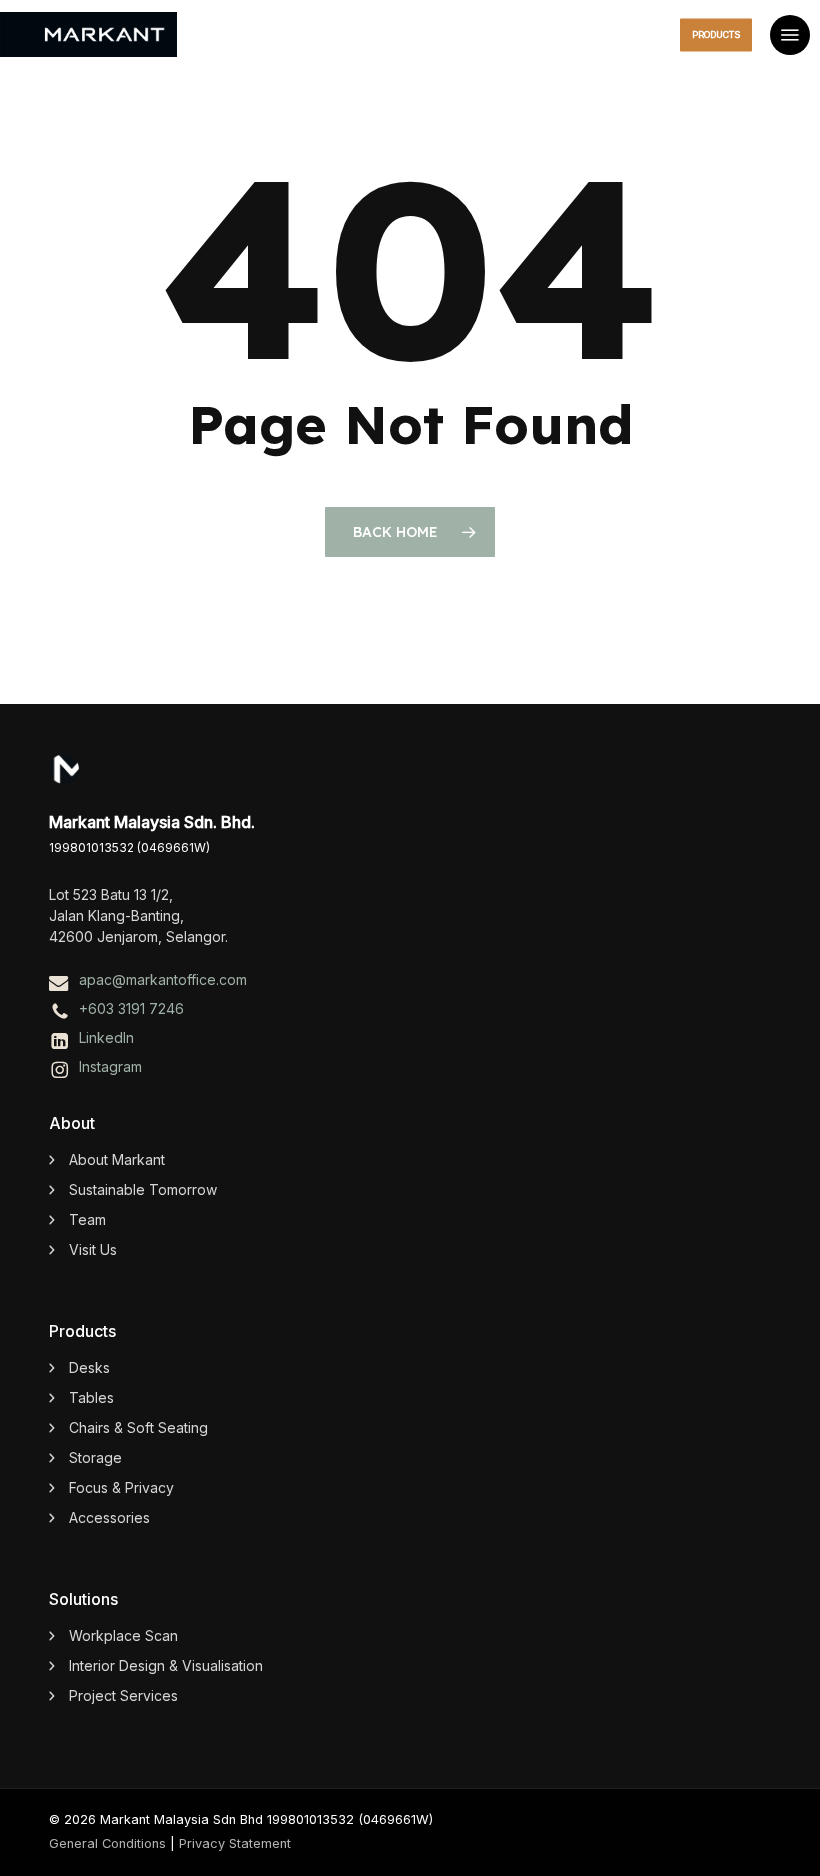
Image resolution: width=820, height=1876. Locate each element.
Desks (89, 1367)
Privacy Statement (235, 1843)
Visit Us (93, 1249)
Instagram (110, 1066)
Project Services (123, 1695)
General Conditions (107, 1843)
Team (87, 1219)
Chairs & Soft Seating (138, 1427)
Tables (91, 1397)
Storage (95, 1457)
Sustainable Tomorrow (143, 1189)
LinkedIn (106, 1037)
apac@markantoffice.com (163, 979)
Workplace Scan (123, 1635)
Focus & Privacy (121, 1487)
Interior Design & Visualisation (166, 1665)
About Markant (117, 1159)
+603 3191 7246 (131, 1008)
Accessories (109, 1517)
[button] (790, 35)
